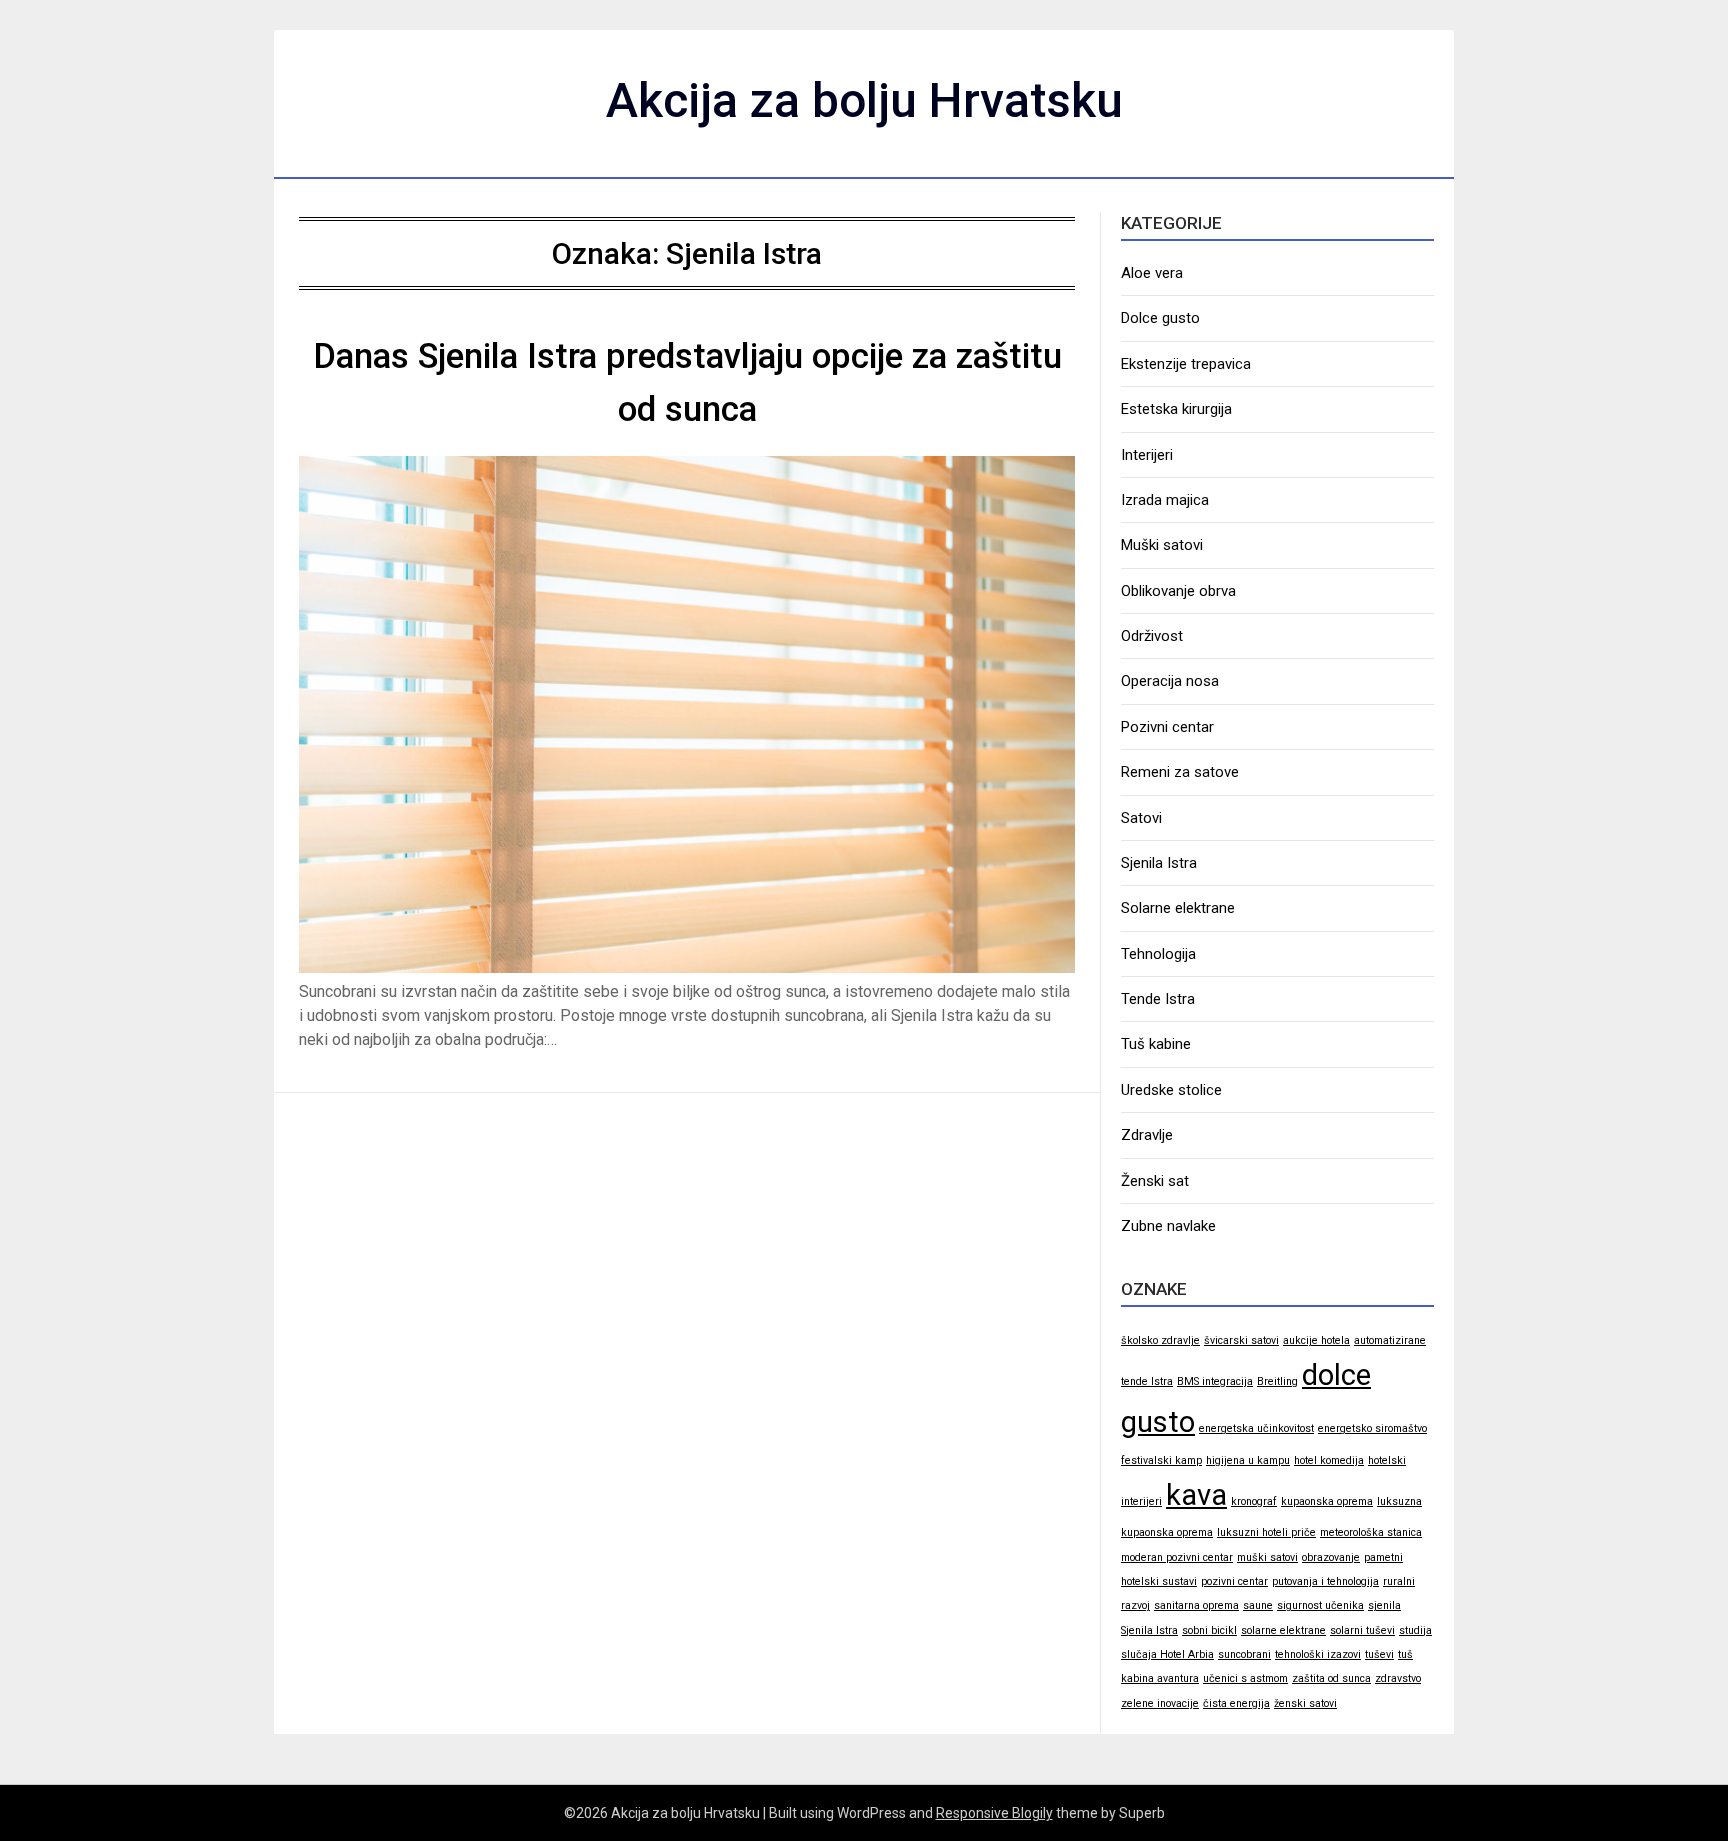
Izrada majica (1165, 500)
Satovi (1141, 818)
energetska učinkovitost (1256, 1428)
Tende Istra (1158, 999)
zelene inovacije (1160, 1703)
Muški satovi (1162, 545)
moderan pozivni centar (1177, 1557)
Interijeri (1147, 455)
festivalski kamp (1161, 1460)
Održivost (1152, 636)
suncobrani (1244, 1654)
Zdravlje (1147, 1135)
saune (1258, 1605)
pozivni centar (1234, 1581)
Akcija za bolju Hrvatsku (864, 100)
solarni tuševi (1362, 1630)
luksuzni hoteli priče (1266, 1532)
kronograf (1254, 1501)
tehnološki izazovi (1318, 1654)
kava (1196, 1495)
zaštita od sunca (1331, 1678)
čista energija (1236, 1703)
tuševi (1379, 1654)
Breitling (1277, 1381)
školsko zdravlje (1160, 1340)
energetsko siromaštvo (1372, 1428)
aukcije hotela (1316, 1340)
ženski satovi (1305, 1703)
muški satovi (1267, 1557)
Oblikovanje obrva (1178, 591)
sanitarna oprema (1196, 1605)
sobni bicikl (1209, 1630)
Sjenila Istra (1159, 863)
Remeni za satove (1180, 772)
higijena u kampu (1248, 1460)
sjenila (1384, 1605)
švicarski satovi (1241, 1340)
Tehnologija (1158, 954)
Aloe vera (1152, 273)
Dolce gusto (1160, 318)
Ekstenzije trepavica (1186, 364)
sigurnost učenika (1320, 1605)
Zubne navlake (1168, 1226)
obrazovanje (1331, 1557)
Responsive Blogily (994, 1813)
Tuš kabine (1156, 1044)
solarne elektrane (1283, 1630)
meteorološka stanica (1371, 1532)
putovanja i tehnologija (1325, 1581)
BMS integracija (1215, 1381)
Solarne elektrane (1178, 908)
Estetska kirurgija (1176, 409)
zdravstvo (1398, 1678)
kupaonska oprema (1327, 1501)
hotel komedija (1329, 1460)
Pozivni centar (1167, 727)
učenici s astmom (1245, 1678)
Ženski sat (1155, 1181)
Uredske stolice (1171, 1090)
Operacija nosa (1170, 681)
